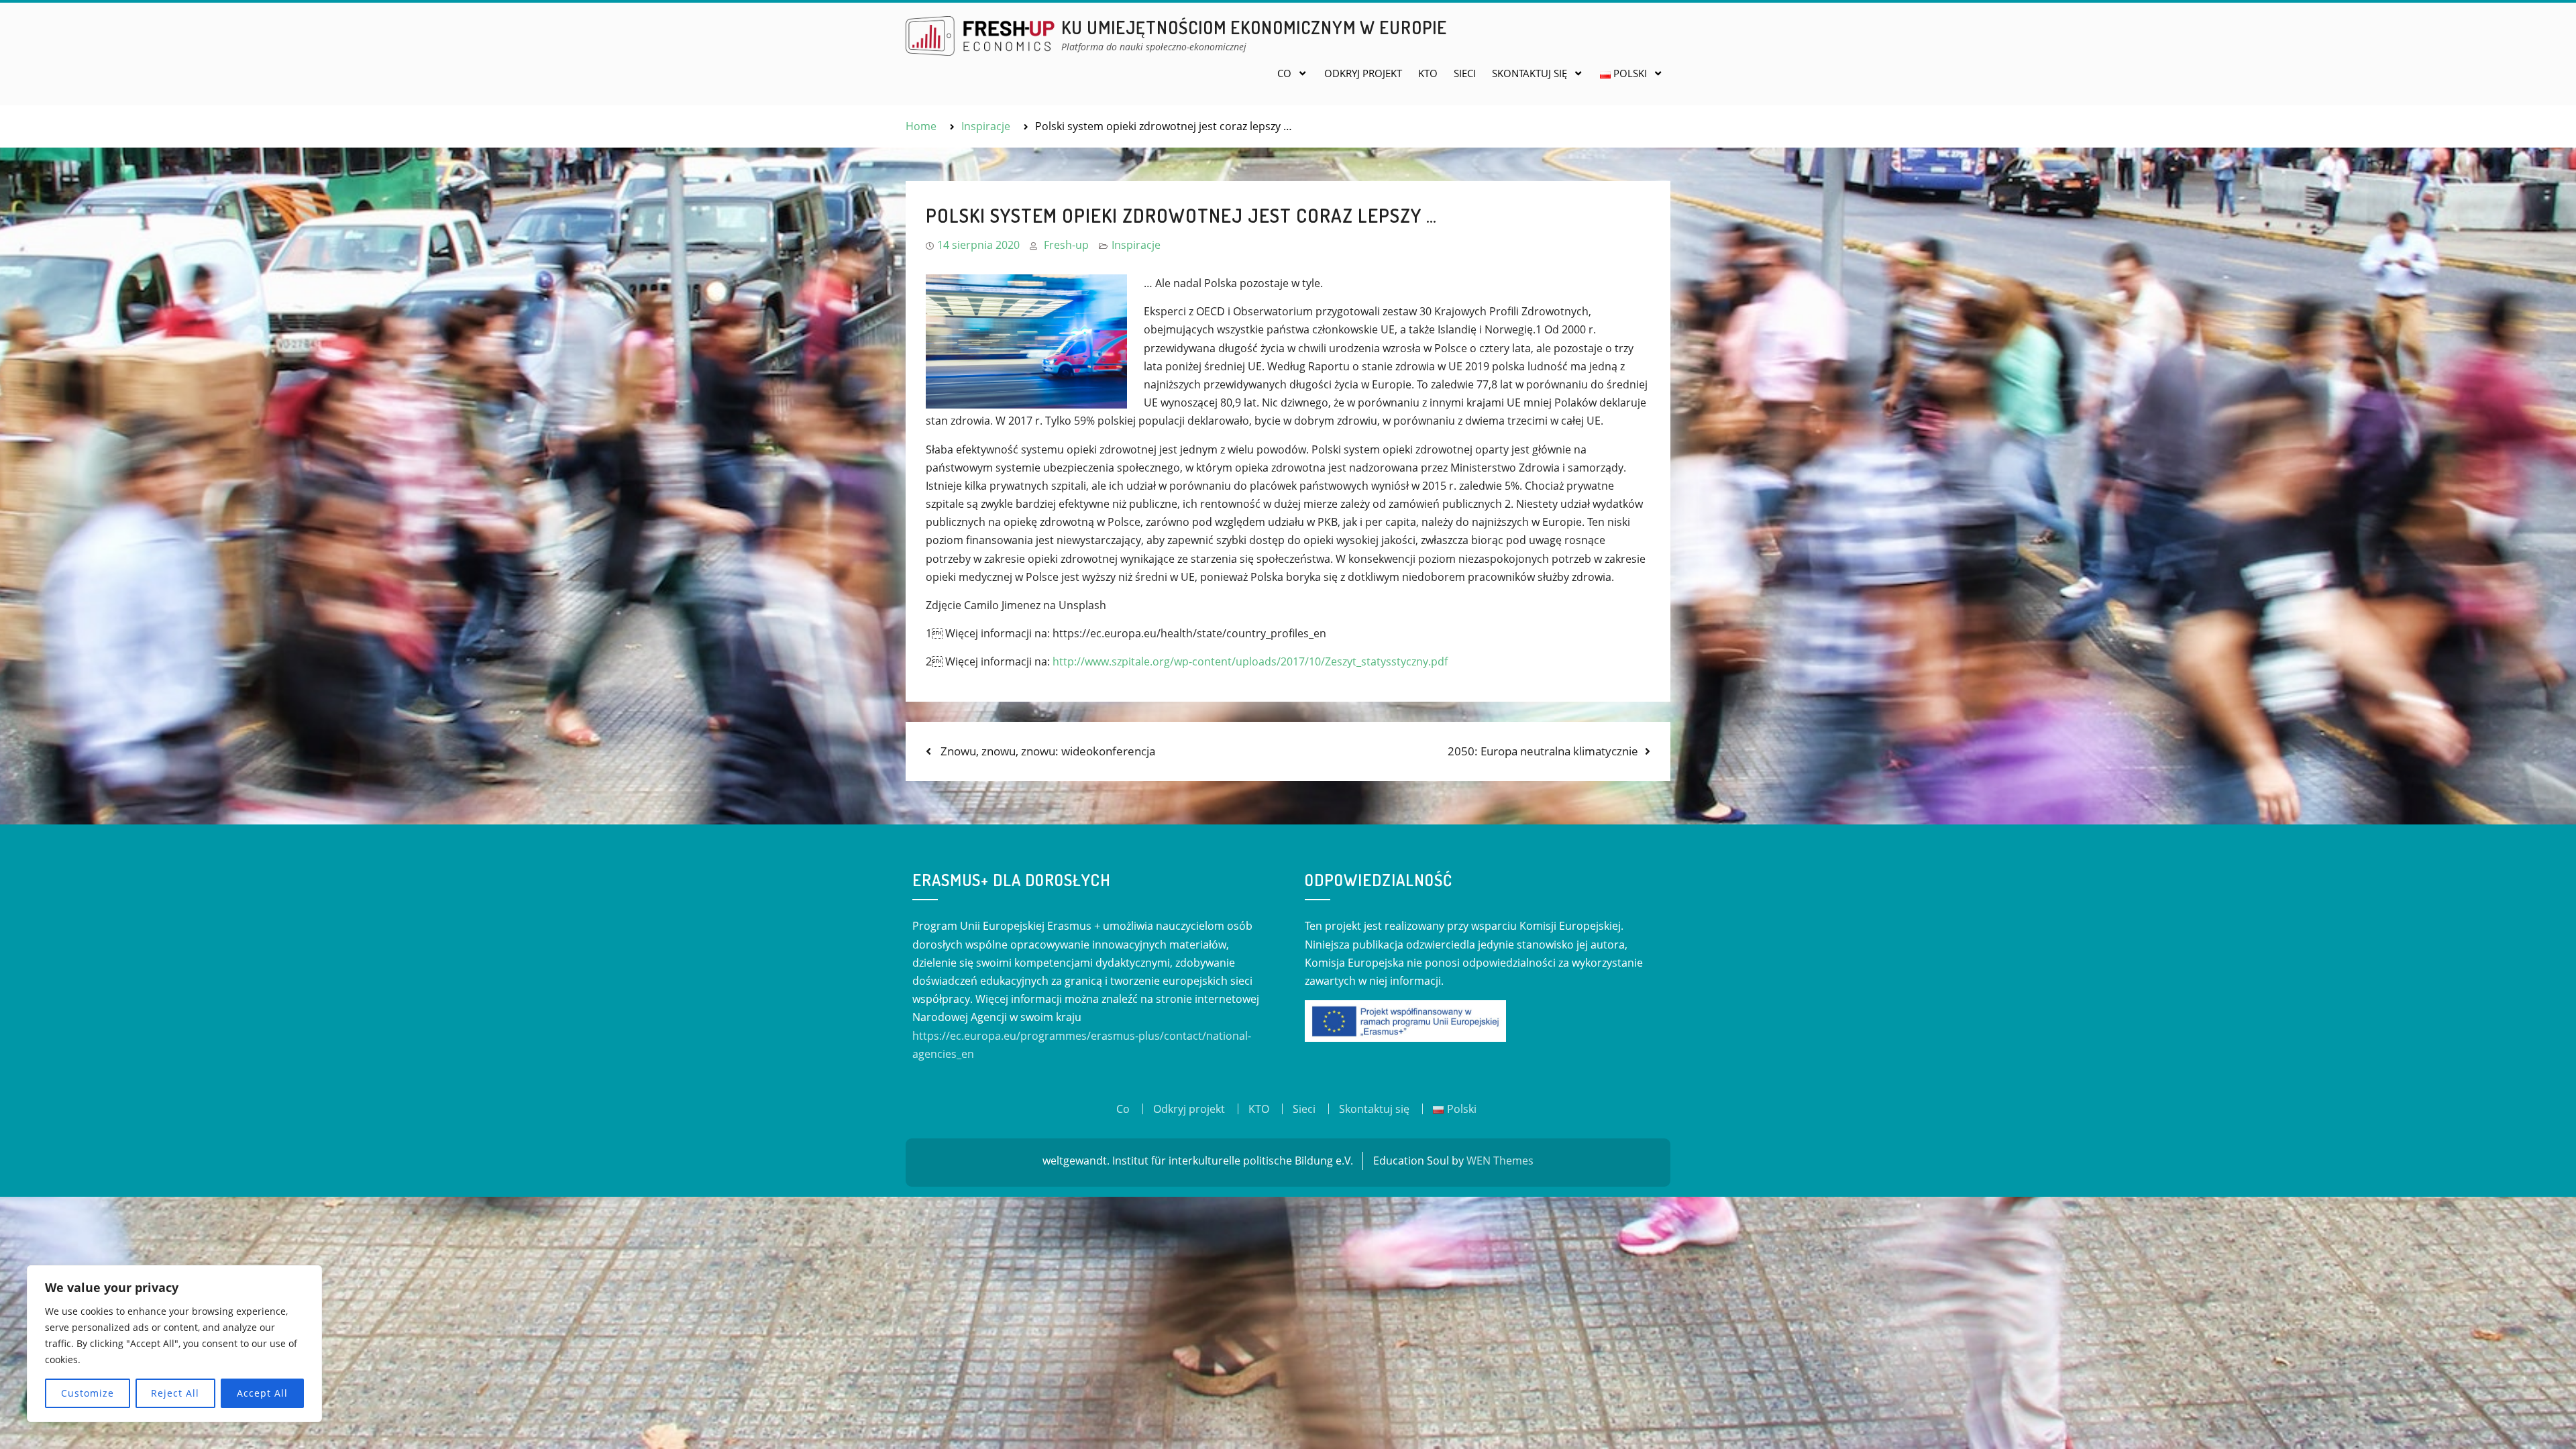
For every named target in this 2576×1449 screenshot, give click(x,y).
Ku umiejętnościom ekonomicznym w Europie (1254, 27)
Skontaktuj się (1529, 73)
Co (1284, 73)
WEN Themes (1500, 1161)
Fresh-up (1066, 245)
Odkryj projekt (1363, 73)
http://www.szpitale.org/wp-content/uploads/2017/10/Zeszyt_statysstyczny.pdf (1250, 661)
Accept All (262, 1393)
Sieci (1465, 73)
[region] (174, 1344)
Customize (88, 1393)
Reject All (175, 1393)
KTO (1428, 73)
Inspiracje (1136, 245)
